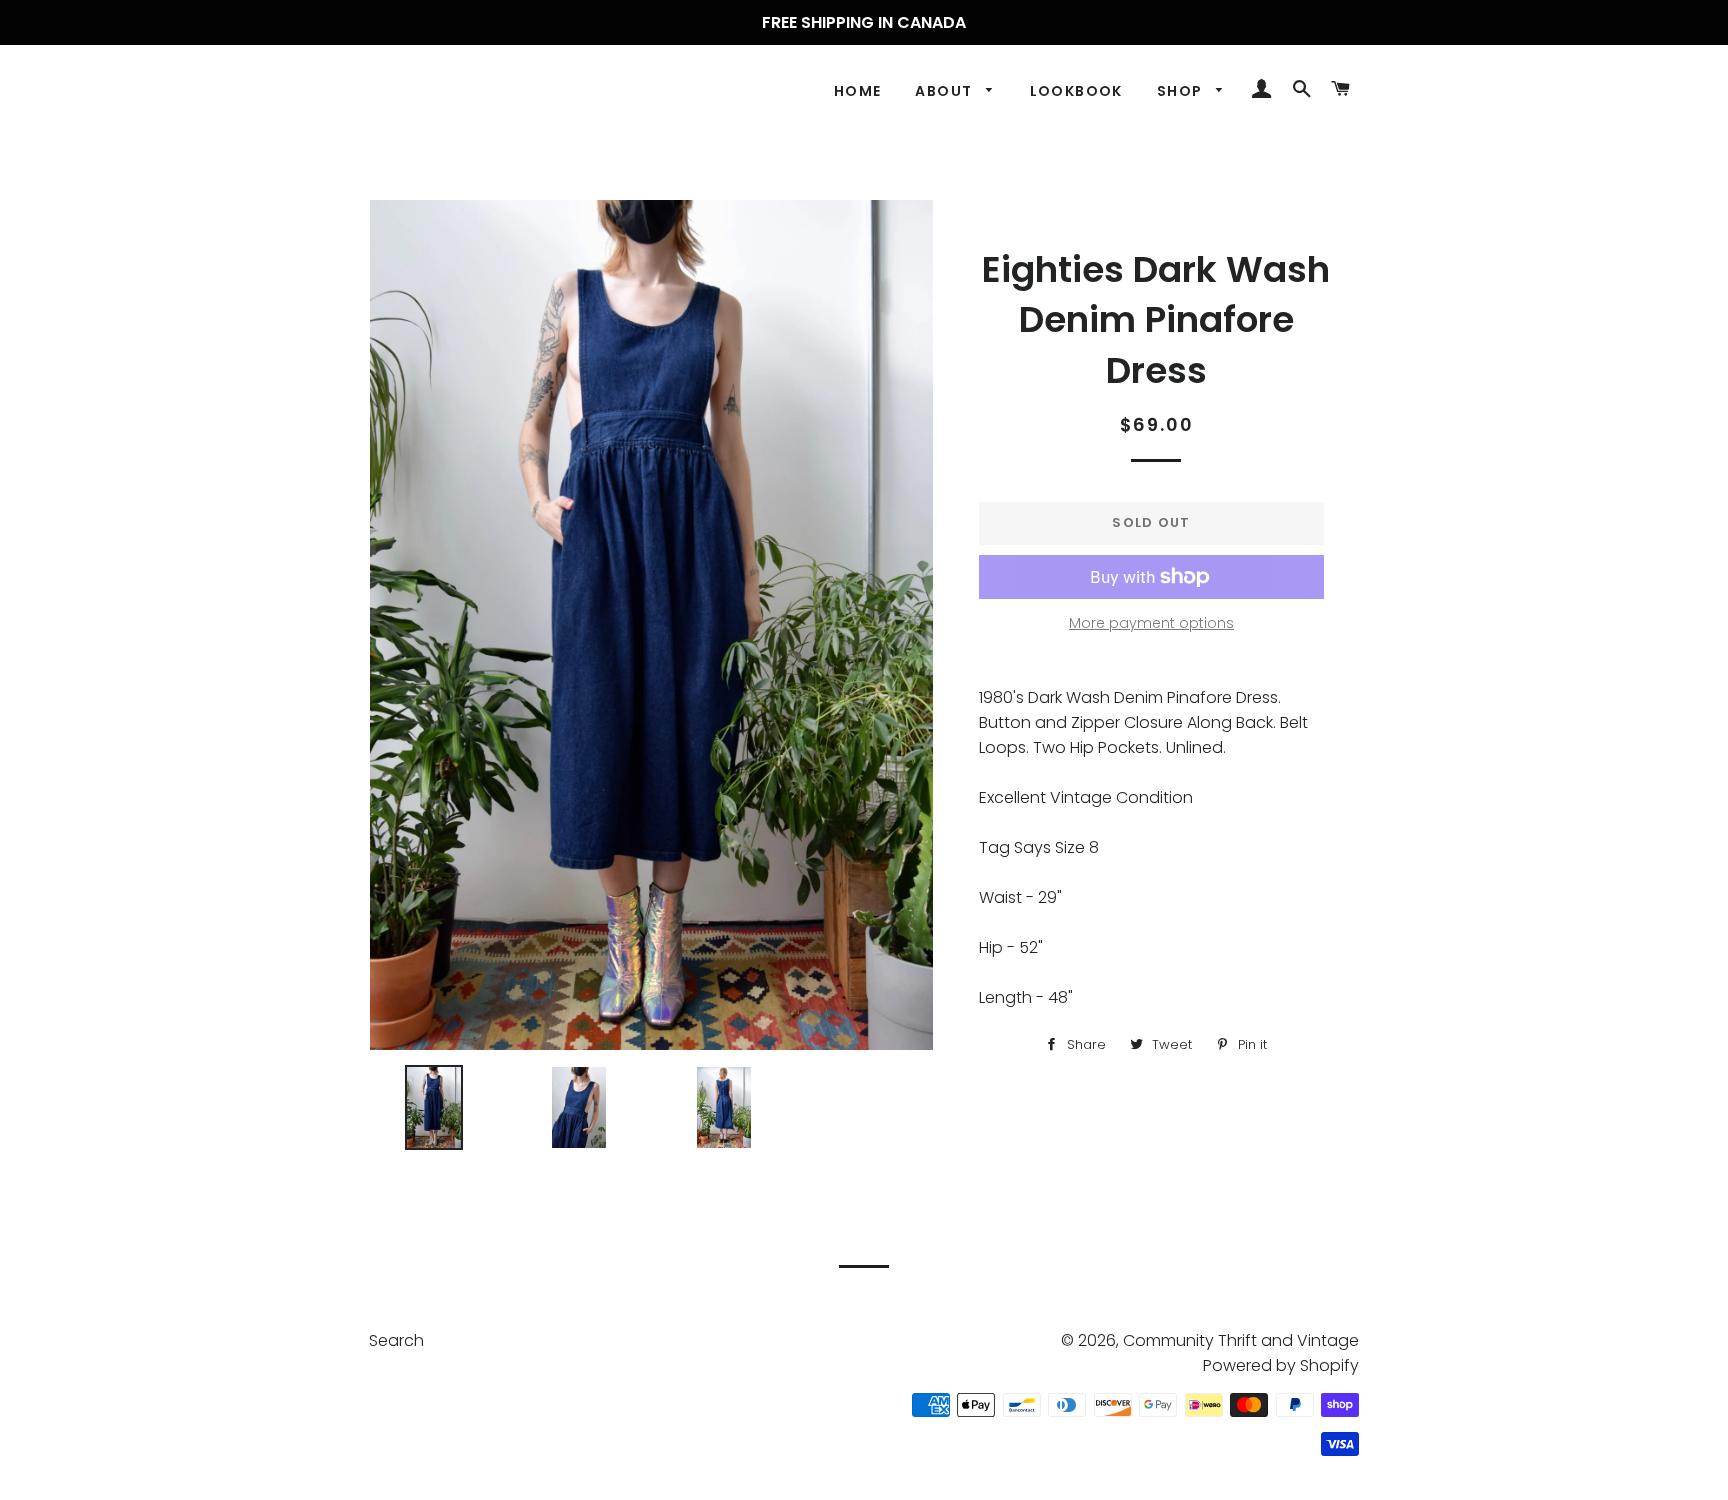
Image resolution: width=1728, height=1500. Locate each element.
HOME (858, 91)
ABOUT (945, 91)
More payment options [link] (1151, 623)
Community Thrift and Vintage (1241, 1340)
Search (396, 1340)
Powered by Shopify (1281, 1365)
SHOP (1182, 91)
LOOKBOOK (1076, 91)
